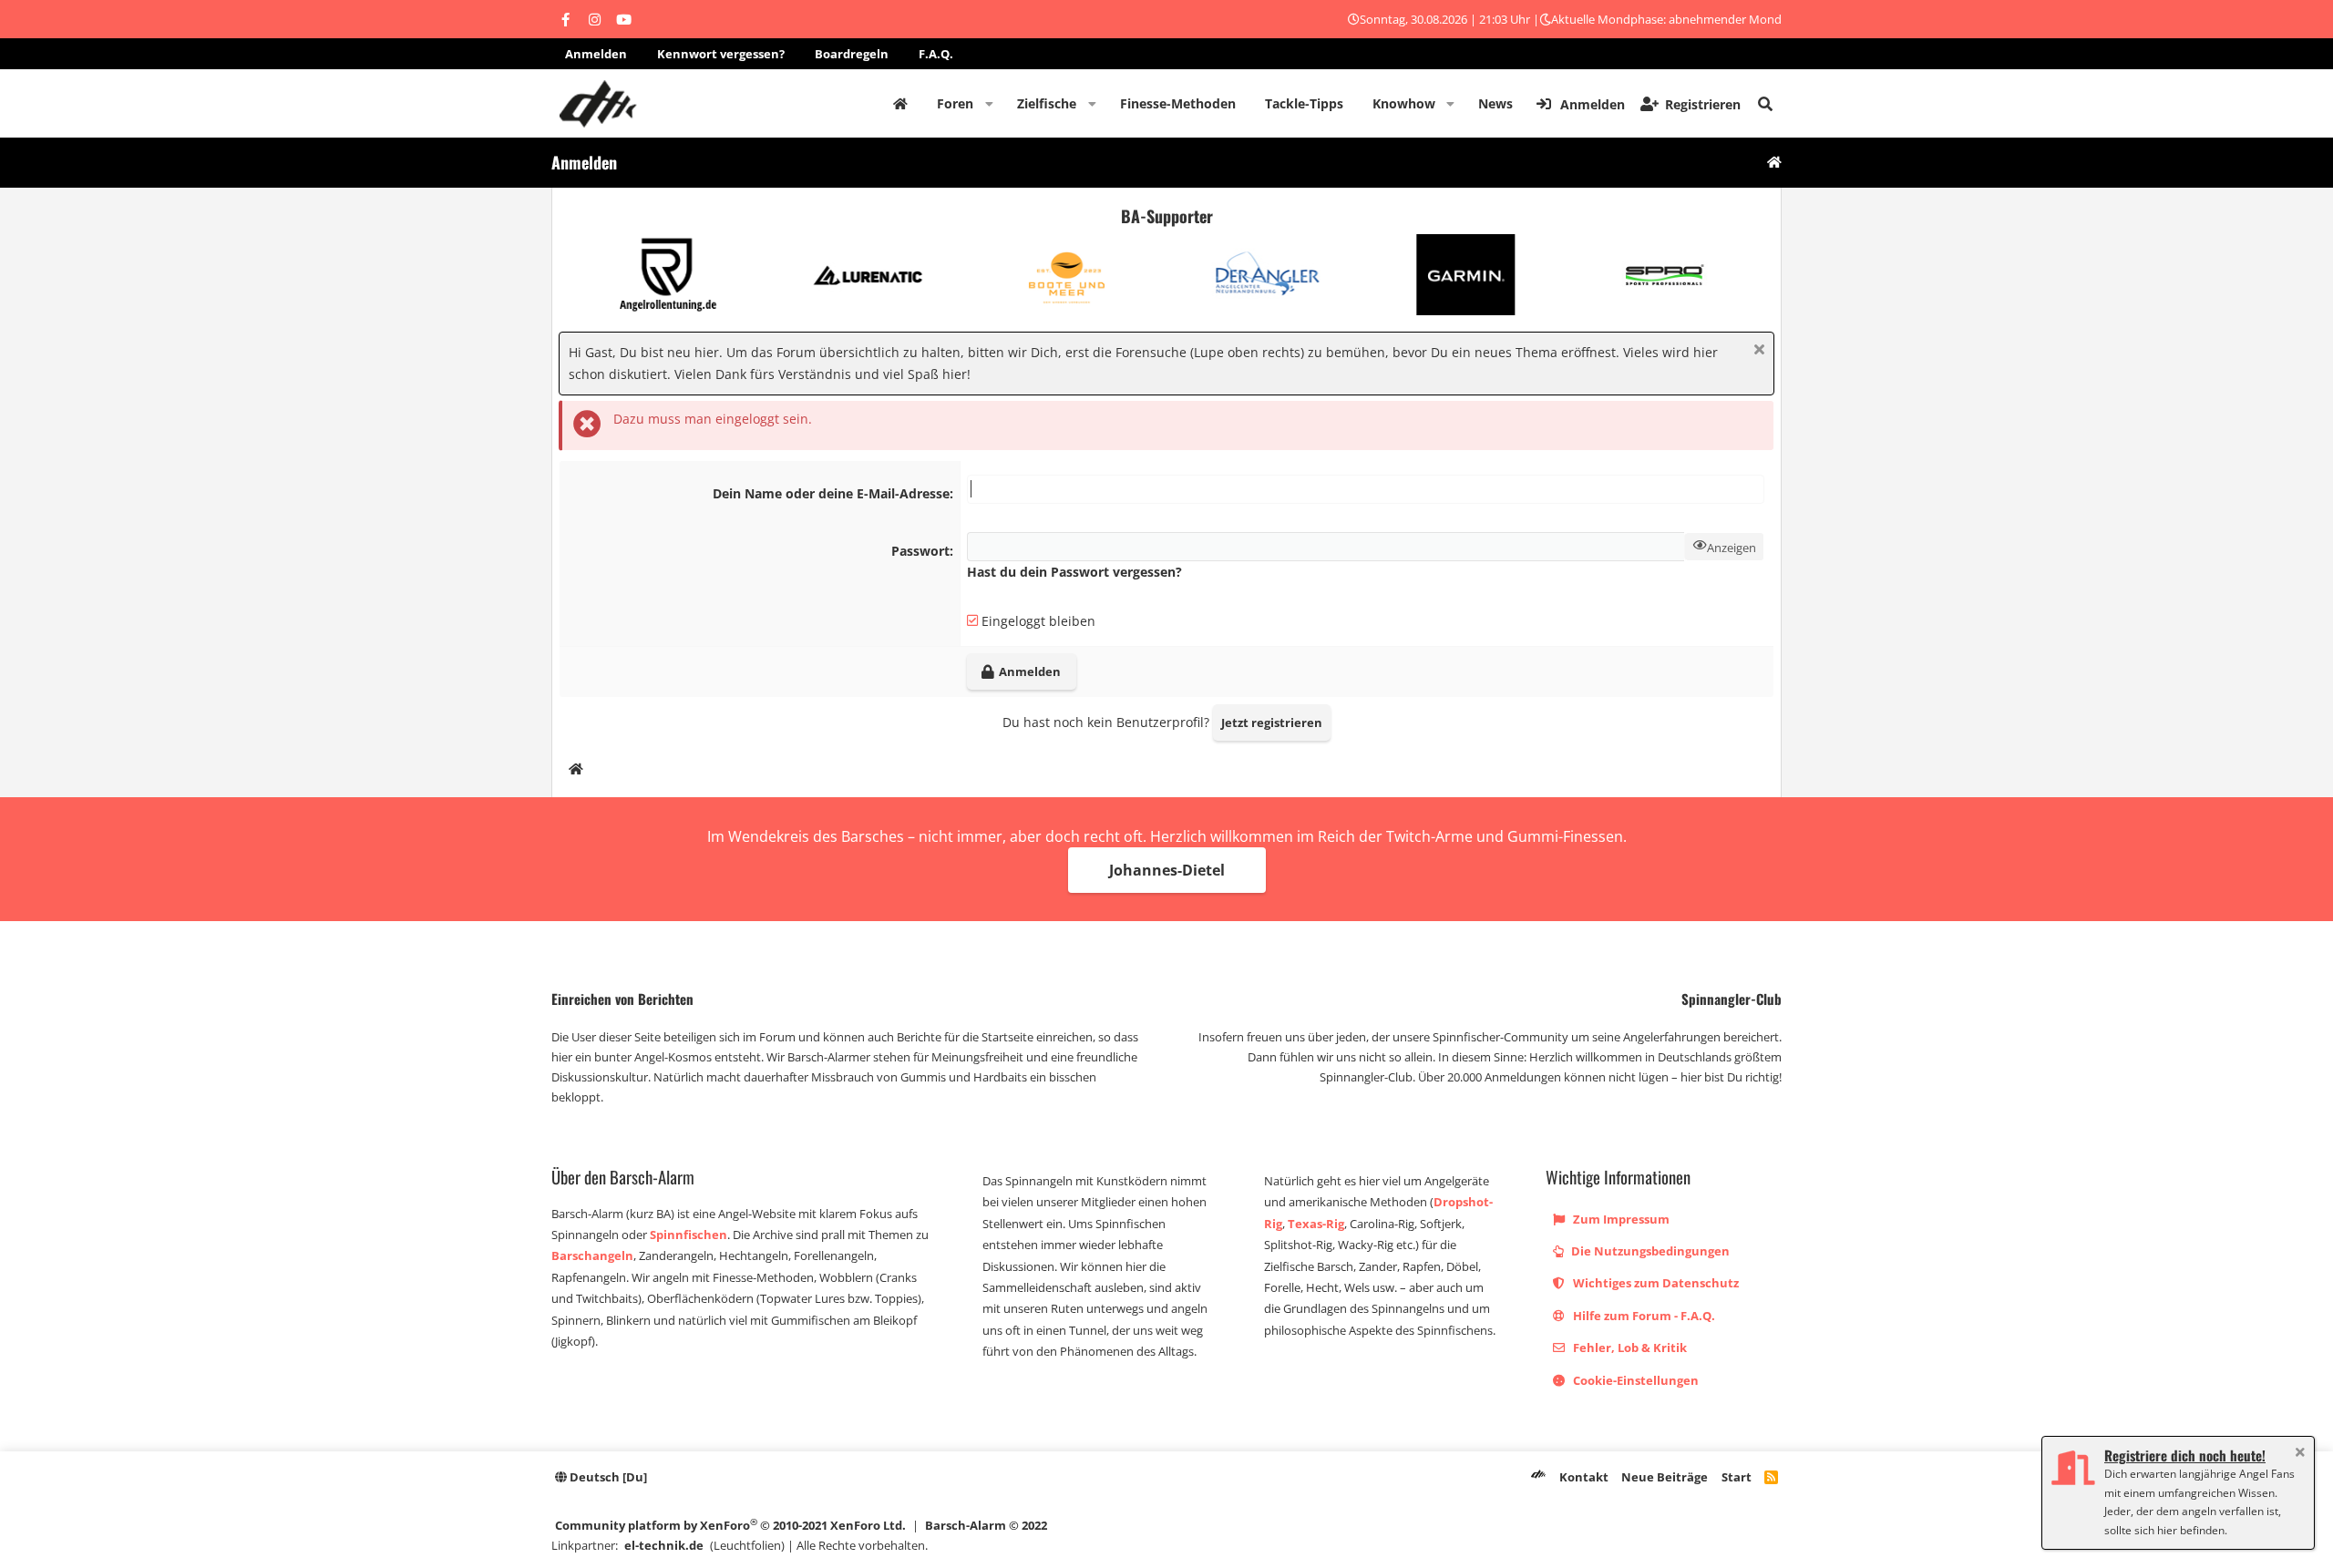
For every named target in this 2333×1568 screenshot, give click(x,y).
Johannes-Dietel (1167, 870)
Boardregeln (852, 54)
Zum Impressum (1620, 1219)
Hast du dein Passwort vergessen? (1074, 572)
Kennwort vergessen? (721, 54)
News (1495, 103)
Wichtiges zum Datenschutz (1655, 1283)
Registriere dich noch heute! (2185, 1455)
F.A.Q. (936, 54)
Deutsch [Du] (607, 1477)
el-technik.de (664, 1545)
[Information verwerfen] (1757, 351)
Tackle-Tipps (1304, 103)
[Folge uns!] (565, 19)
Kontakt (1584, 1477)
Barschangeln (592, 1255)
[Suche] (1765, 104)
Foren (955, 103)
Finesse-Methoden (1178, 103)
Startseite (900, 104)
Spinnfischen (689, 1235)
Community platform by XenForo (730, 1525)
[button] (989, 104)
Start (1737, 1477)
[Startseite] (1774, 163)
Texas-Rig (1316, 1224)
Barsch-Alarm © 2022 (986, 1525)
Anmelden (596, 54)
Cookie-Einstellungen (1634, 1380)
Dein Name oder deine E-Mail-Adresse (831, 493)
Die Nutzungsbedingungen (1649, 1251)
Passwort (920, 551)
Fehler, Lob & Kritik (1629, 1348)
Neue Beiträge (1665, 1477)
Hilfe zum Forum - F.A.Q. (1643, 1316)
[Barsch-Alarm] (1538, 1477)
